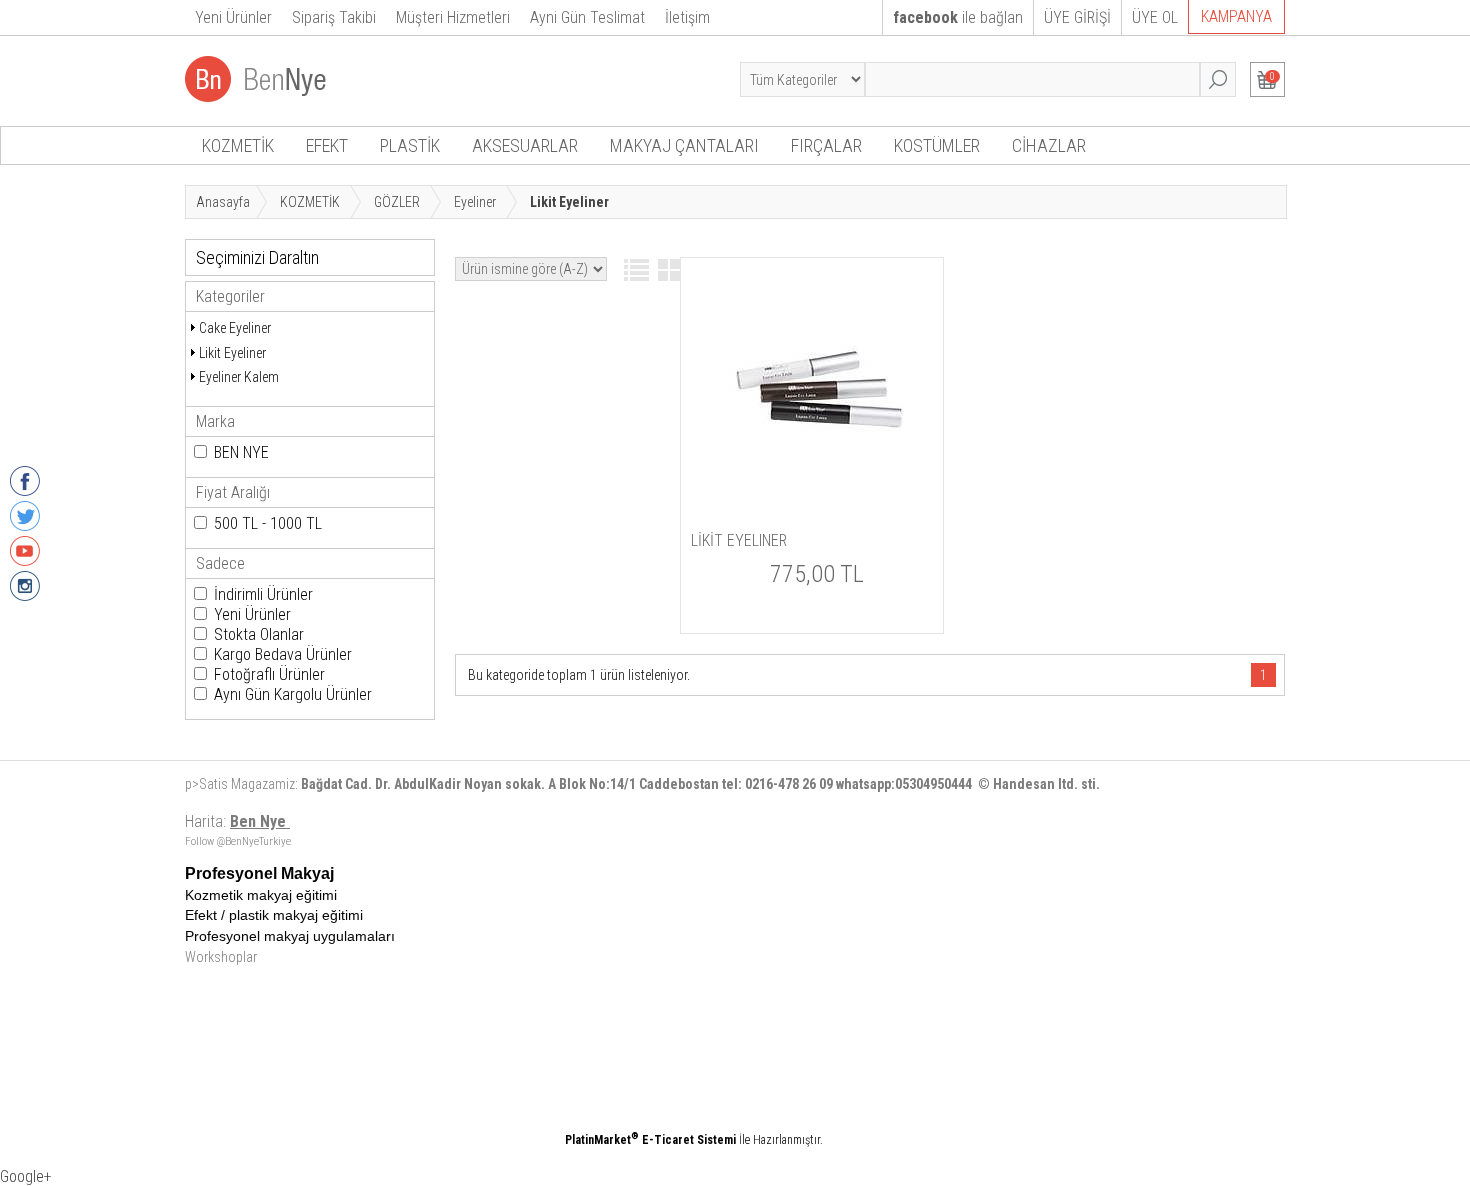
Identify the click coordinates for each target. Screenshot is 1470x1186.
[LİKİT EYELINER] (812, 484)
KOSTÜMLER (937, 145)
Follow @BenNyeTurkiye (238, 841)
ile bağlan (958, 17)
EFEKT (327, 145)
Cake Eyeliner (235, 328)
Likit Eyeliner (232, 353)
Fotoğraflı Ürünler (269, 674)
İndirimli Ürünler (263, 594)
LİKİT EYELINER (739, 540)
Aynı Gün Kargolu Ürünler (293, 694)
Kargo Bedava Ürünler (283, 654)
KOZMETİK (238, 145)
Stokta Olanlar (259, 634)
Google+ (26, 1176)
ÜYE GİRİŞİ (1077, 17)
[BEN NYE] (257, 96)
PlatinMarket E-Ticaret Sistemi (650, 1140)
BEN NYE (241, 452)
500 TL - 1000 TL (268, 523)
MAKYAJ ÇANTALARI (684, 145)
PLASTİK (410, 145)
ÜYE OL (1155, 17)
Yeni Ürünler (252, 614)
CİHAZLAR (1049, 145)
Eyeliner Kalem (239, 377)
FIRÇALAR (826, 145)
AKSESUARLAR (525, 145)
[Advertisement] (810, 1005)
